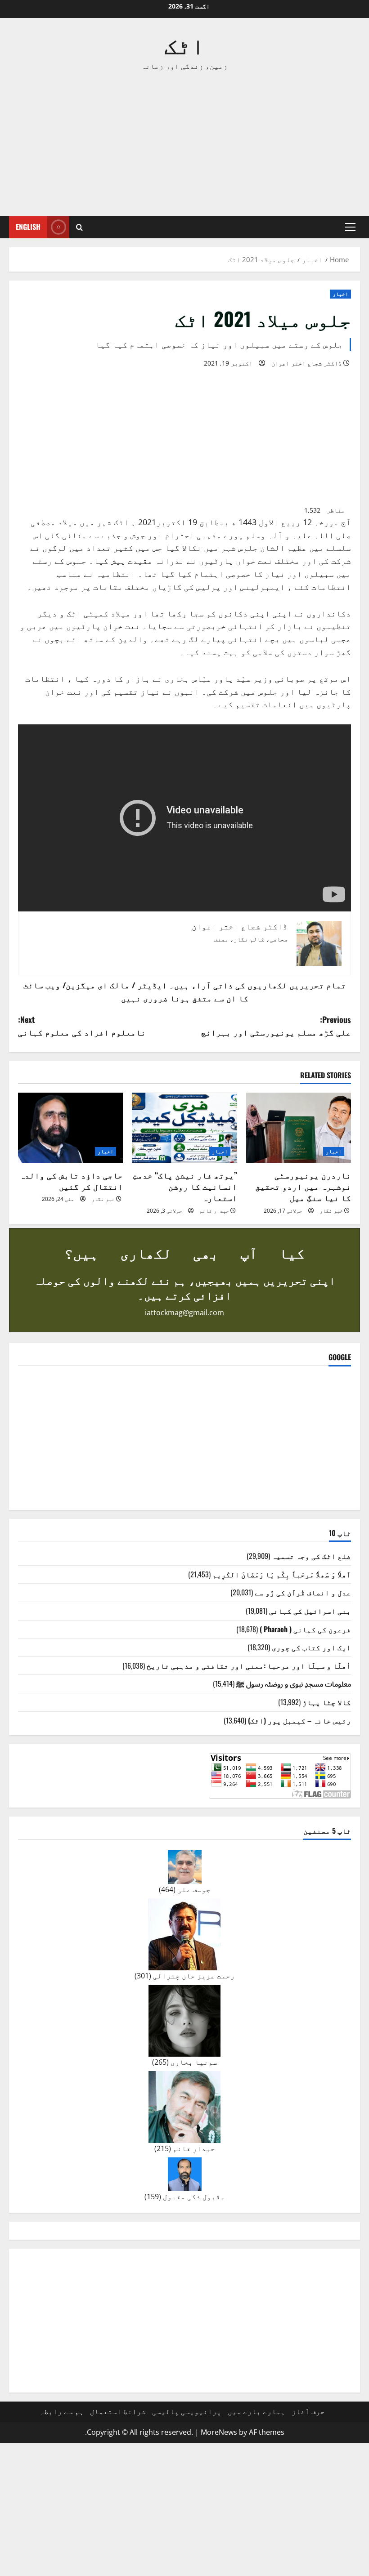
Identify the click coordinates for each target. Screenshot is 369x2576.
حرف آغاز (308, 2411)
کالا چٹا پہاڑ (327, 1702)
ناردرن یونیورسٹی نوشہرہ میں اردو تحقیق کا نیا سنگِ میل (303, 1186)
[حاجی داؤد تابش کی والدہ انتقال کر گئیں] (70, 1128)
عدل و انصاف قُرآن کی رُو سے (303, 1592)
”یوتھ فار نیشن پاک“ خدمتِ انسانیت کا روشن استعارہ (185, 1186)
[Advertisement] (184, 144)
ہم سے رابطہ (62, 2411)
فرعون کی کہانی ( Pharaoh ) (305, 1629)
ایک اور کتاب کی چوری (311, 1647)
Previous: (276, 1026)
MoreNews (219, 2432)
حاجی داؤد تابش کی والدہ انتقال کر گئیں (71, 1181)
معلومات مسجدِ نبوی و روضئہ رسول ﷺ (294, 1683)
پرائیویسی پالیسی (187, 2411)
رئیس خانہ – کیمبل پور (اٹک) (299, 1720)
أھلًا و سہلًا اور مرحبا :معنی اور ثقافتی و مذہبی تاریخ (249, 1665)
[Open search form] (79, 227)
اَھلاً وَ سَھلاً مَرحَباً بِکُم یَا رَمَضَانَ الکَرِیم (282, 1574)
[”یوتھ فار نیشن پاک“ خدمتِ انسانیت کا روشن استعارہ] (184, 1128)
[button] (350, 227)
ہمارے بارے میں (256, 2411)
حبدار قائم (214, 1211)
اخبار (340, 294)
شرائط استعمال (118, 2411)
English (28, 227)
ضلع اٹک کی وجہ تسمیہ (311, 1556)
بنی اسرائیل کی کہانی (310, 1611)
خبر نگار (331, 1211)
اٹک (184, 44)
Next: (82, 1026)
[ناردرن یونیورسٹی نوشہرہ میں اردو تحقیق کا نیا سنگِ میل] (299, 1128)
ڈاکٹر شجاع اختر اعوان (306, 363)
